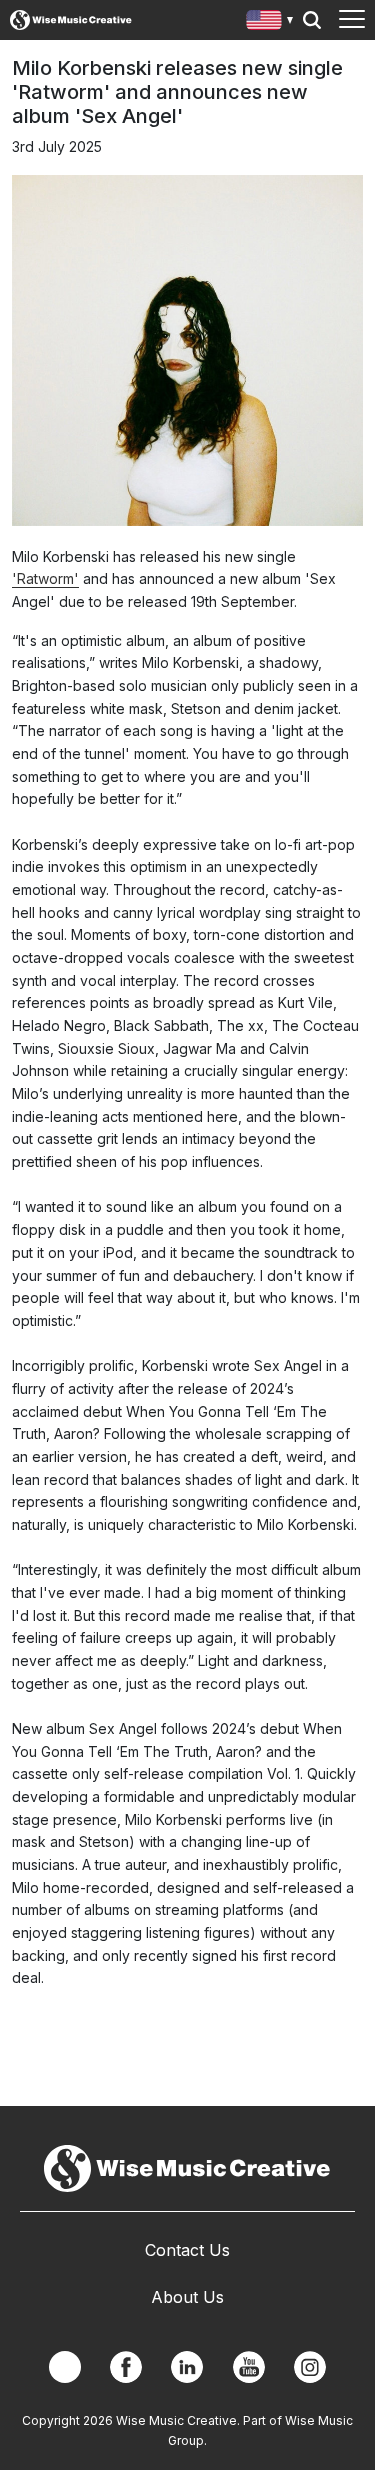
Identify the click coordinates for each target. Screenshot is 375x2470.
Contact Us (187, 2250)
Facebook (126, 2367)
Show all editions (270, 22)
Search (312, 20)
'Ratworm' (45, 578)
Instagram (310, 2367)
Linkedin (187, 2367)
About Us (187, 2297)
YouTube (249, 2367)
